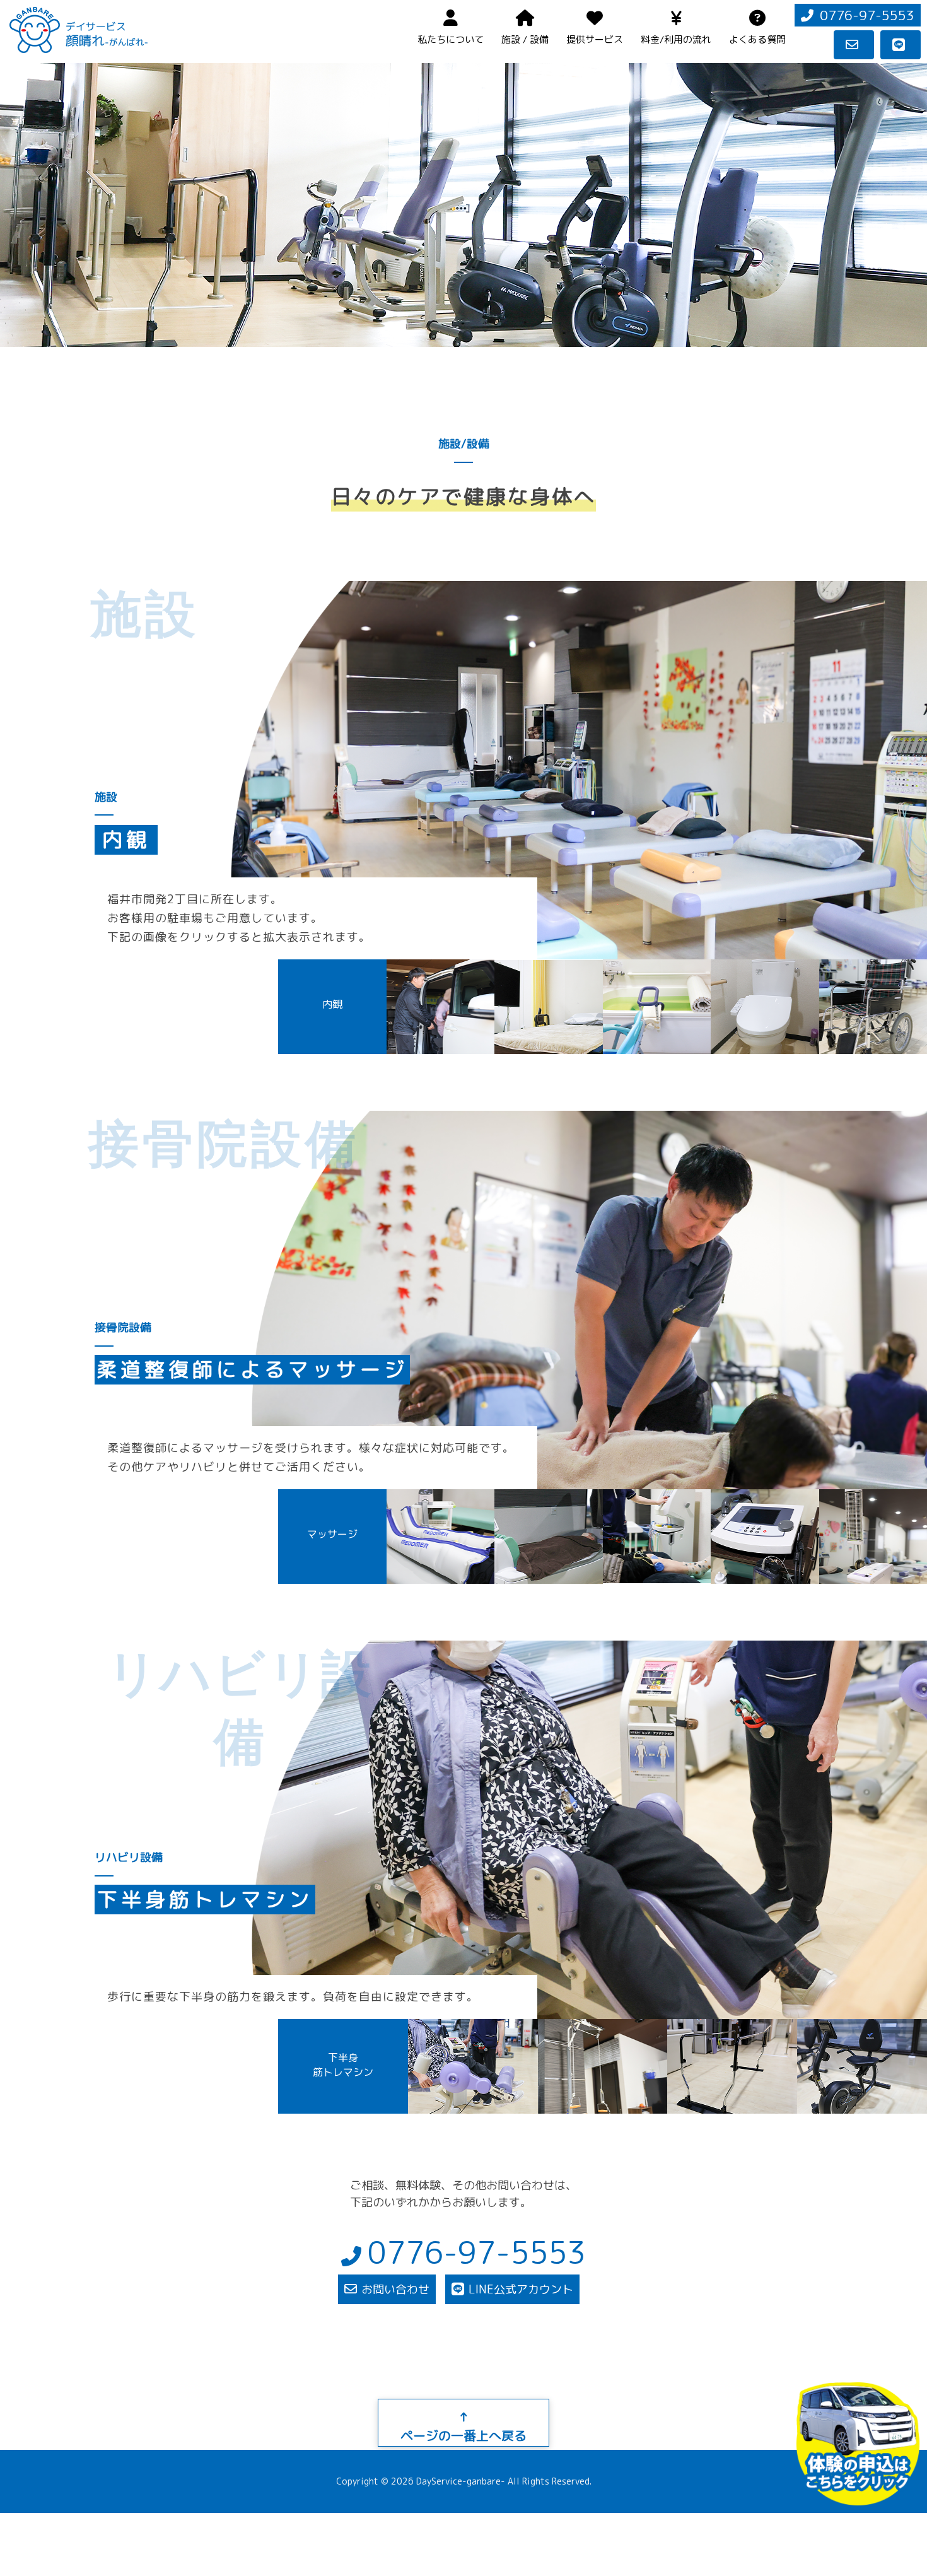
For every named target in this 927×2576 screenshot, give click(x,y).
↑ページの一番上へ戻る (463, 2426)
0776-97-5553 (867, 15)
